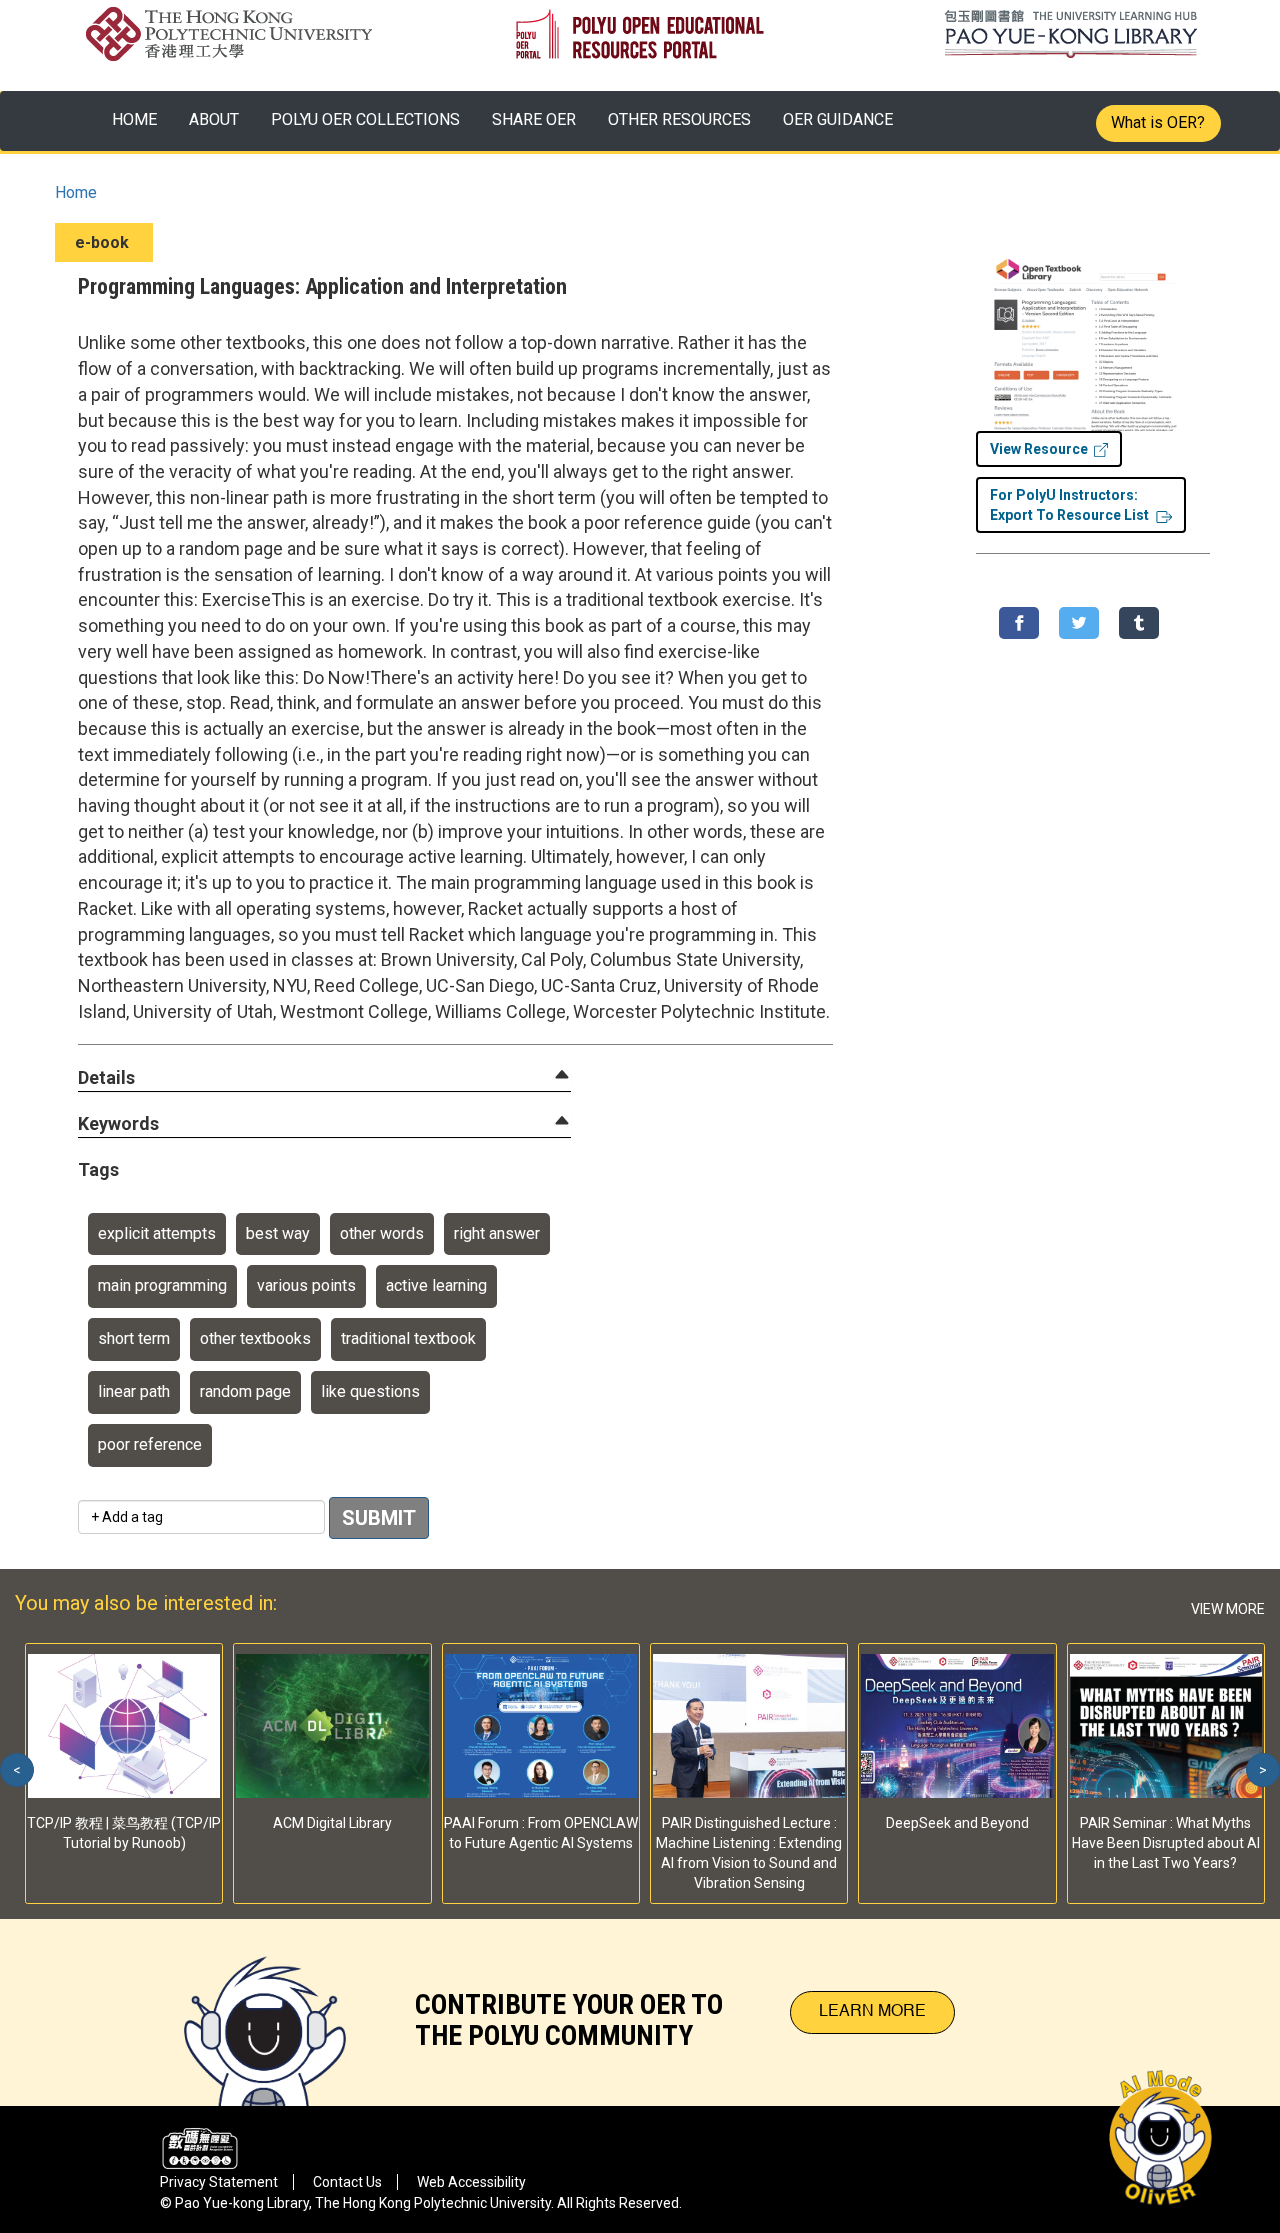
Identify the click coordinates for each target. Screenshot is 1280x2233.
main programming (162, 1285)
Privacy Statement (219, 2182)
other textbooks (255, 1338)
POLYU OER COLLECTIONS (365, 119)
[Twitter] (1079, 623)
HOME (134, 119)
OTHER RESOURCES (679, 119)
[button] (106, 1078)
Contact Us (347, 2182)
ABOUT (214, 119)
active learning (436, 1285)
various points (306, 1285)
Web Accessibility (471, 2182)
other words (382, 1233)
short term (134, 1338)
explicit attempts (157, 1233)
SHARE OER (534, 119)
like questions (370, 1391)
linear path (134, 1391)
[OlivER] (265, 2012)
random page (245, 1391)
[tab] (324, 1078)
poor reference (150, 1444)
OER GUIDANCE (838, 119)
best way (278, 1233)
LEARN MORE (872, 2012)
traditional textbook (408, 1338)
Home (76, 192)
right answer (497, 1233)
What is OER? (1158, 122)
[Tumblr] (1139, 623)
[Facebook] (1019, 623)
